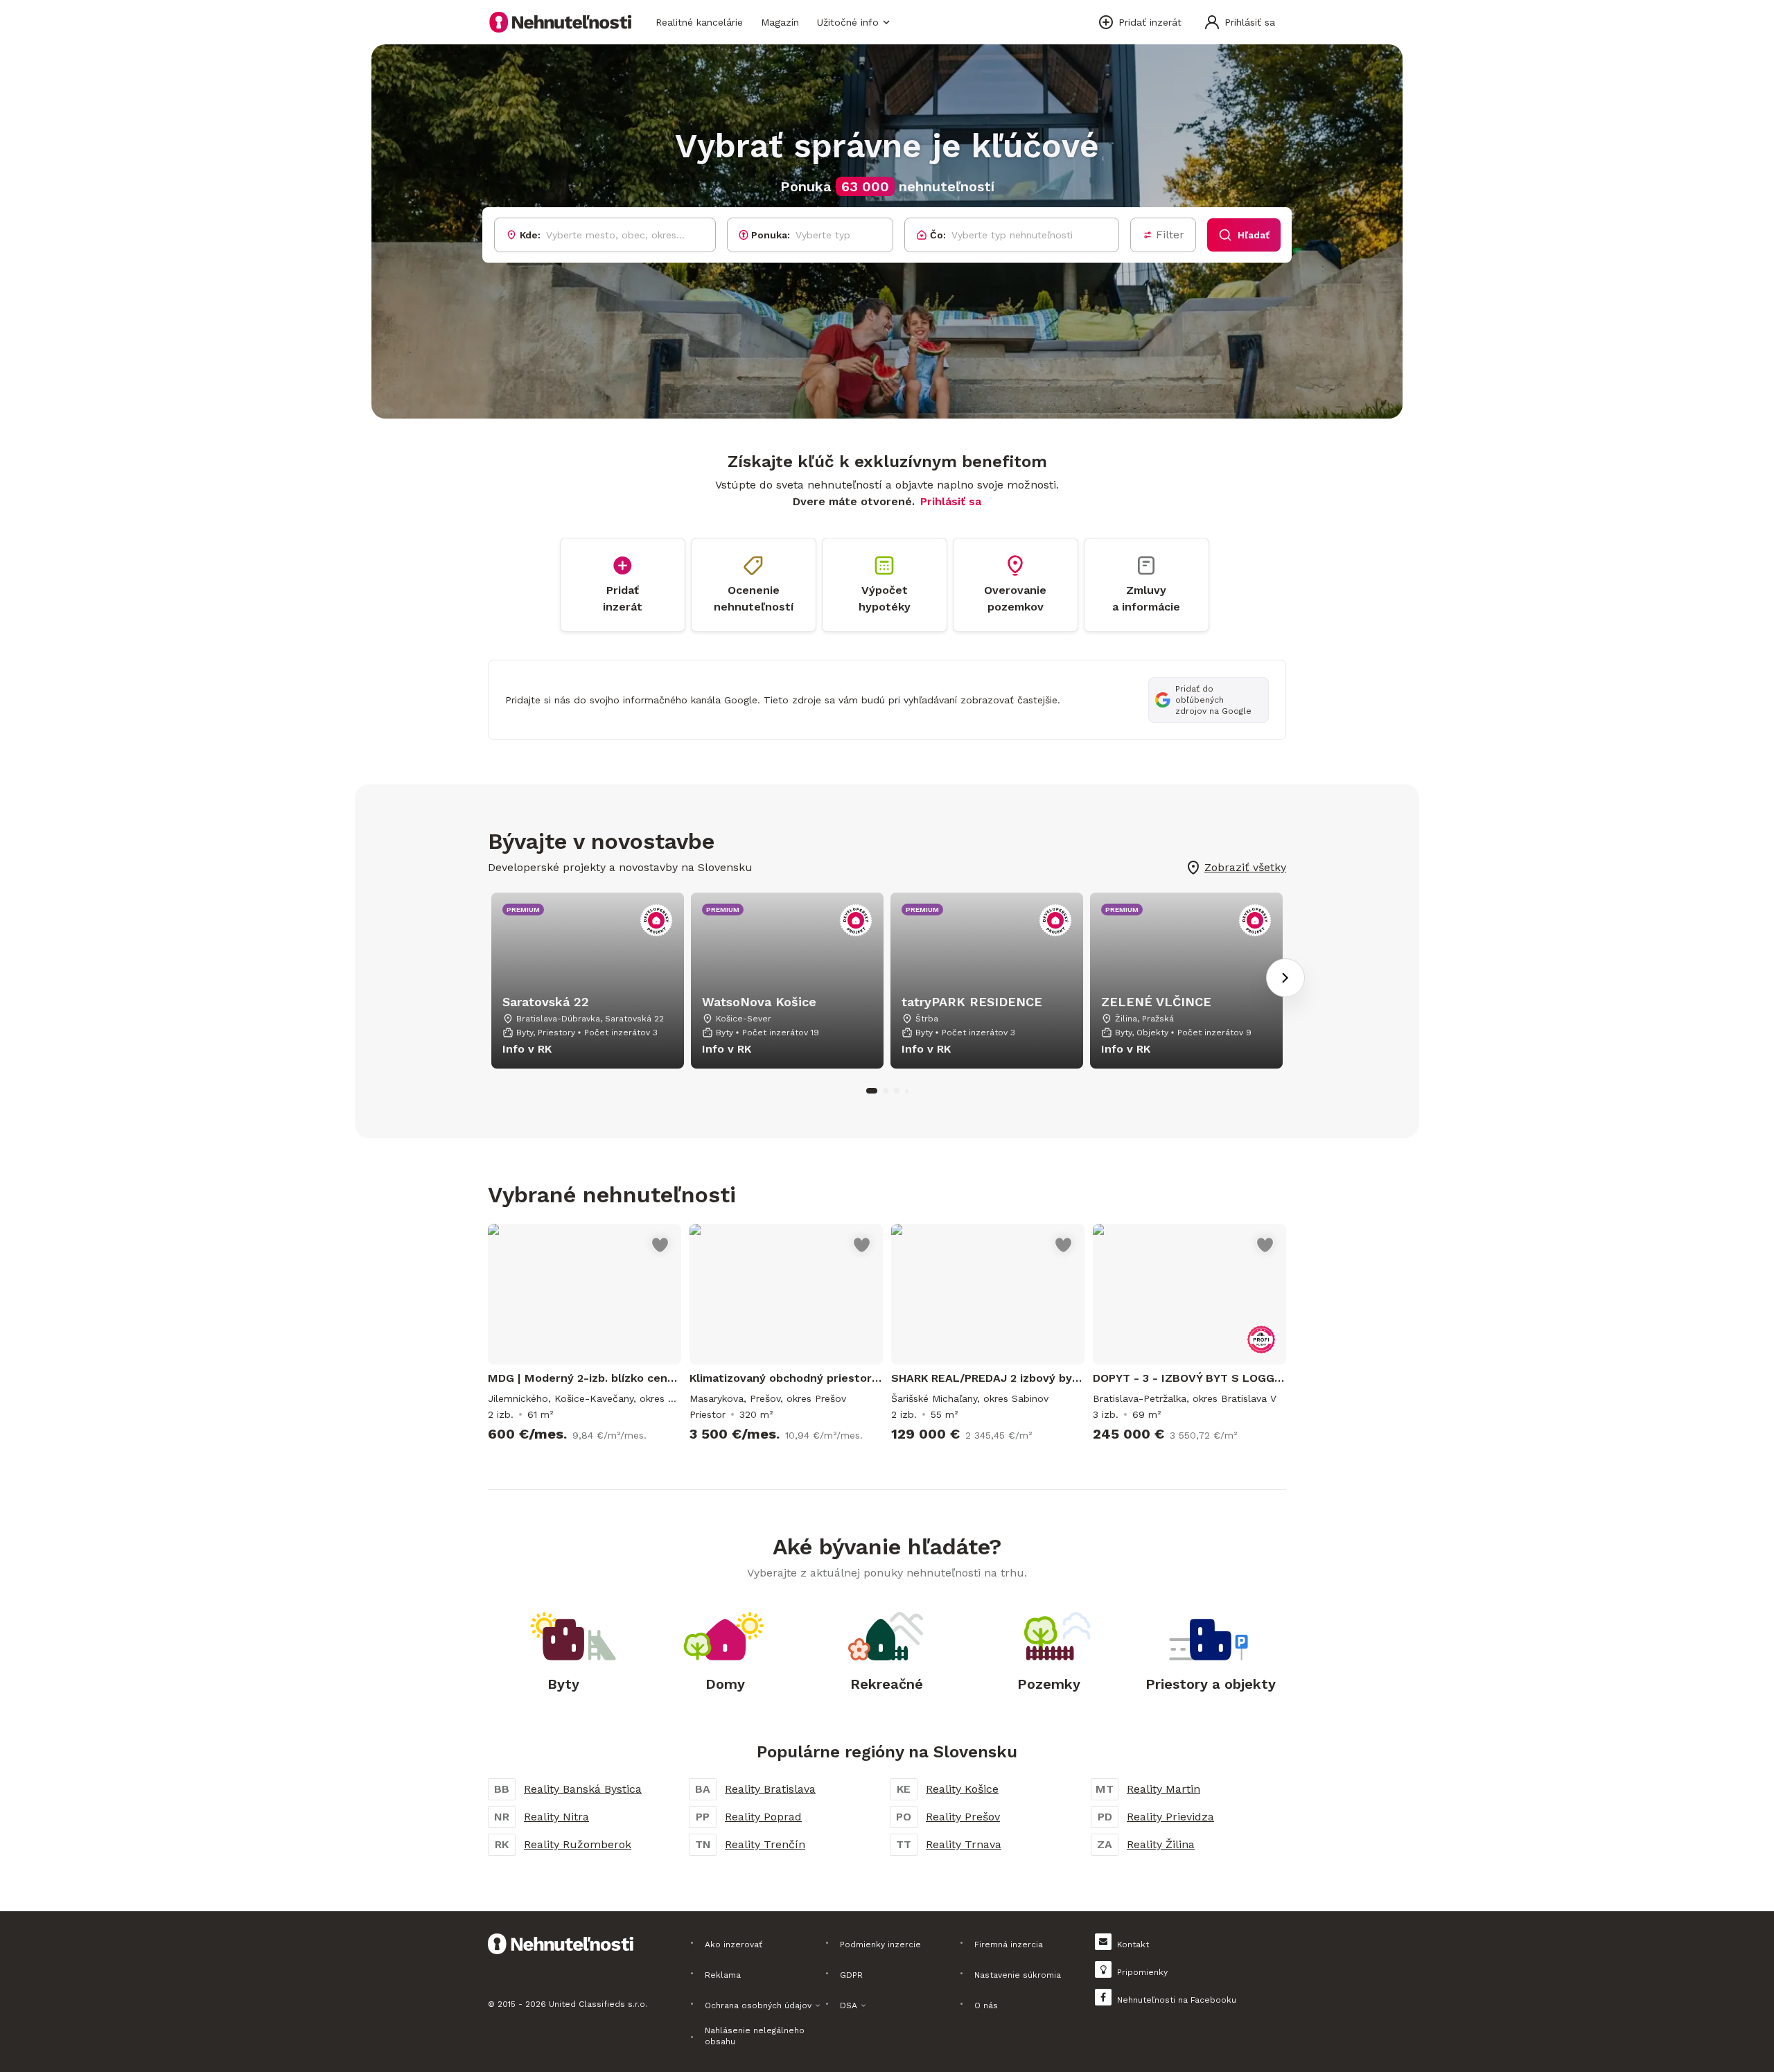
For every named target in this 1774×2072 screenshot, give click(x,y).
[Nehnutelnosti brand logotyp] (561, 22)
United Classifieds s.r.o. (598, 2004)
